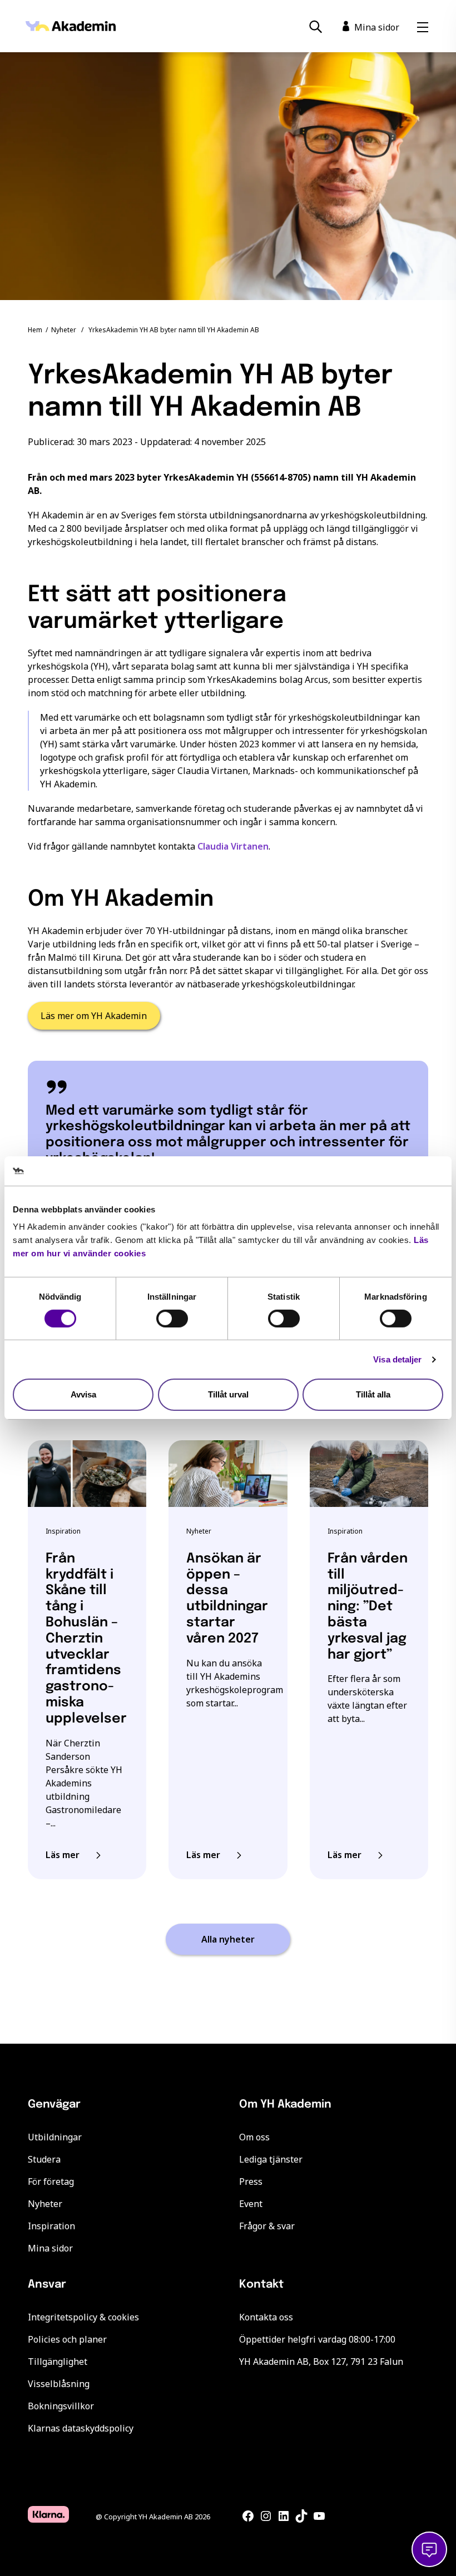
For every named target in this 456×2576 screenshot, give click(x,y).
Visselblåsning (59, 2384)
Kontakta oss (266, 2317)
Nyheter (64, 330)
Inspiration (51, 2226)
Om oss (254, 2137)
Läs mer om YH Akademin (94, 1016)
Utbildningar (55, 2137)
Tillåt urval (228, 1394)
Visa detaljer (397, 1359)
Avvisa (83, 1394)
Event (251, 2204)
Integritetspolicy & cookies (83, 2317)
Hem (35, 330)
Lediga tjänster (271, 2159)
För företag (51, 2181)
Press (251, 2181)
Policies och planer (67, 2339)
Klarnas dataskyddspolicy (81, 2428)
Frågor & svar (267, 2226)
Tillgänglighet (58, 2362)
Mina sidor (50, 2248)
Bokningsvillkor (61, 2406)
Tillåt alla (373, 1394)
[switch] (172, 1319)
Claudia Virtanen (233, 846)
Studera (44, 2159)
